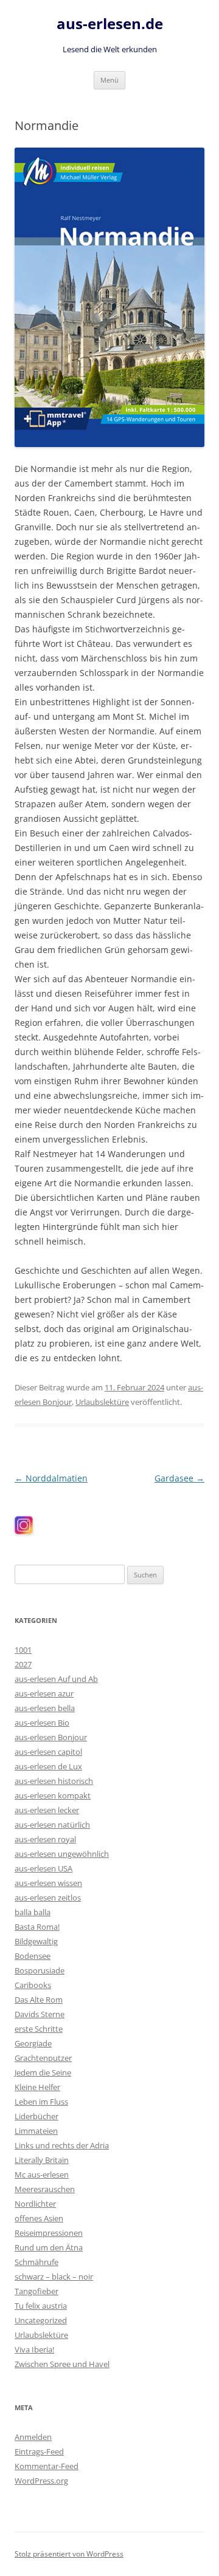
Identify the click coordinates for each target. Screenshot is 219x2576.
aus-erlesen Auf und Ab (56, 1679)
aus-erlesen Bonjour (51, 1737)
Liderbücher (36, 2116)
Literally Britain (42, 2160)
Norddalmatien (51, 1478)
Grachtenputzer (43, 2058)
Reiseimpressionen (49, 2233)
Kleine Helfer (37, 2087)
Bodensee (33, 1956)
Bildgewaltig (36, 1941)
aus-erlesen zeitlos (48, 1898)
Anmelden (33, 2437)
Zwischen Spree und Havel (62, 2364)
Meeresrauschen (45, 2189)
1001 (23, 1650)
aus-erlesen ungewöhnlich (62, 1854)
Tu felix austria (41, 2306)
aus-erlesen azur (44, 1693)
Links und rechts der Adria (62, 2145)
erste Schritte (39, 2029)
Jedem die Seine (43, 2072)
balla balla (33, 1912)
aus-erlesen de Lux (48, 1766)
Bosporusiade (40, 1970)
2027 (23, 1664)
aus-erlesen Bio (42, 1723)
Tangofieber (36, 2291)
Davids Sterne (40, 2014)
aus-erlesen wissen (48, 1883)
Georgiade (33, 2043)
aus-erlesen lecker (47, 1810)
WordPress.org (41, 2481)
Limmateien (36, 2131)
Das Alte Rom (39, 2000)
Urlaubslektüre (102, 1402)
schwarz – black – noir (54, 2277)
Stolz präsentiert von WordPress (69, 2554)
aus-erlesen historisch (54, 1781)
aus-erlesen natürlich (52, 1825)
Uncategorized (41, 2320)
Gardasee (179, 1478)
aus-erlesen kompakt (53, 1795)
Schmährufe (36, 2262)
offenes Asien (39, 2218)
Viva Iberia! (34, 2349)
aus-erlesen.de (110, 24)
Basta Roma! (37, 1927)
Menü (109, 80)
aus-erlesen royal (45, 1839)
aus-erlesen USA (43, 1868)
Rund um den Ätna (49, 2247)
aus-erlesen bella (45, 1708)
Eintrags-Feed (39, 2451)
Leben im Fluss (41, 2102)
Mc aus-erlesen (42, 2175)
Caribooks (33, 1985)
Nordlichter (35, 2204)
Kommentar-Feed (47, 2466)
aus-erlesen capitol (48, 1752)
